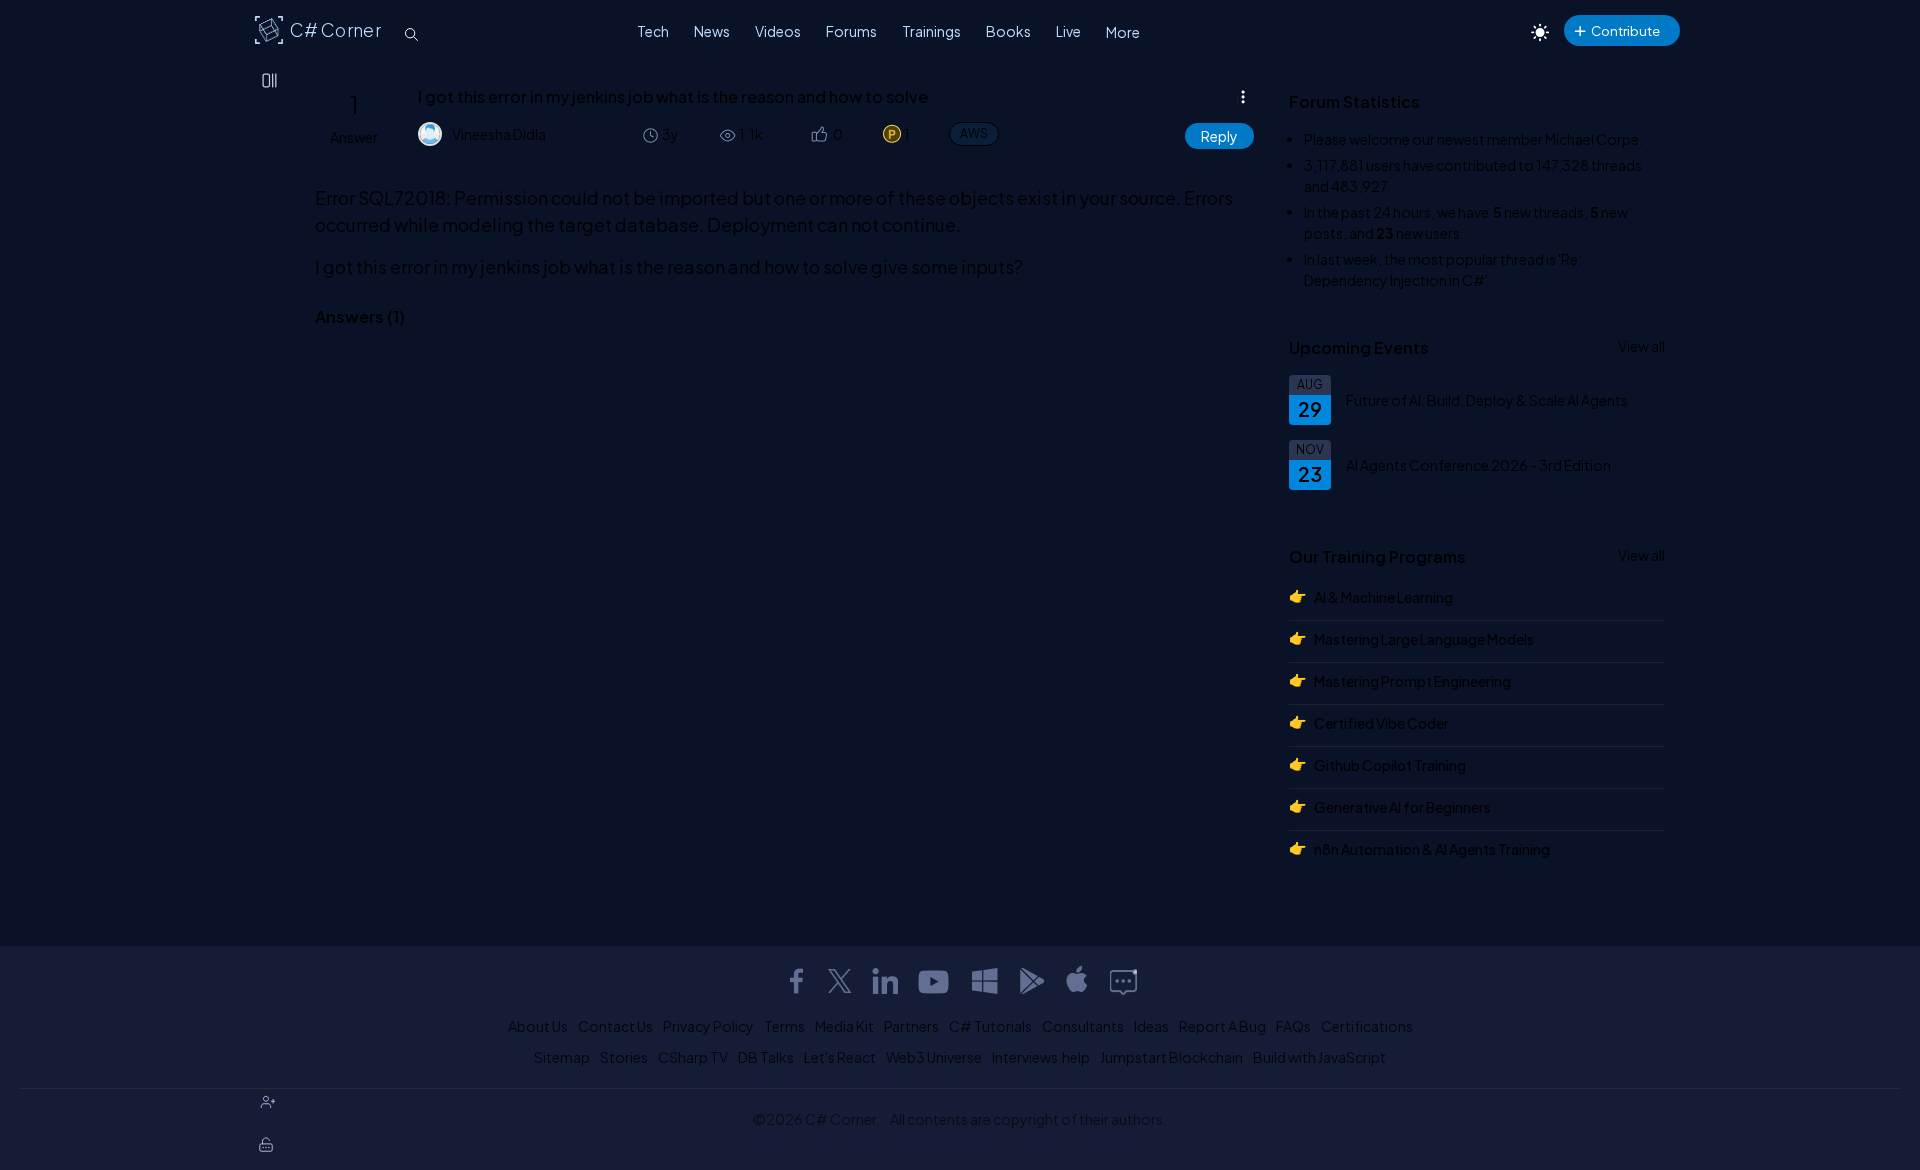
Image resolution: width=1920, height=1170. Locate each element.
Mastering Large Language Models (1424, 639)
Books (1008, 31)
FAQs (1293, 1026)
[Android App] (1031, 981)
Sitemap (562, 1057)
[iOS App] (1077, 981)
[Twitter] (840, 981)
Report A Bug (1222, 1026)
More (1123, 32)
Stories (624, 1057)
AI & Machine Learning (1383, 597)
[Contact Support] (1123, 981)
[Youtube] (935, 981)
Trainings (931, 31)
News (712, 31)
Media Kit (844, 1026)
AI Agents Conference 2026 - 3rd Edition (1478, 465)
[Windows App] (985, 981)
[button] (817, 134)
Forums (851, 31)
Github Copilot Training (1390, 765)
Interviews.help (1041, 1057)
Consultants (1083, 1026)
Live (1068, 31)
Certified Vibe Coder (1381, 723)
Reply (1219, 136)
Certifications (1367, 1026)
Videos (778, 31)
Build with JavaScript (1319, 1057)
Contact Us (615, 1026)
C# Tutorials (990, 1026)
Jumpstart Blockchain (1171, 1057)
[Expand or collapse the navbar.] (271, 82)
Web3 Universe (934, 1057)
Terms (784, 1026)
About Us (538, 1026)
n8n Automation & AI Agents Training (1432, 849)
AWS (974, 133)
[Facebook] (796, 981)
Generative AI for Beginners (1402, 807)
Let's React (840, 1057)
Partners (911, 1026)
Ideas (1151, 1026)
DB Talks (766, 1057)
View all (1641, 346)
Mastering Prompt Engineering (1412, 681)
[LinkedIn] (885, 981)
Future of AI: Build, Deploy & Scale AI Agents (1487, 400)
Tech (653, 31)
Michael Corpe (1592, 139)
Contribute (1625, 30)
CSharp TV (693, 1057)
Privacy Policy (708, 1026)
